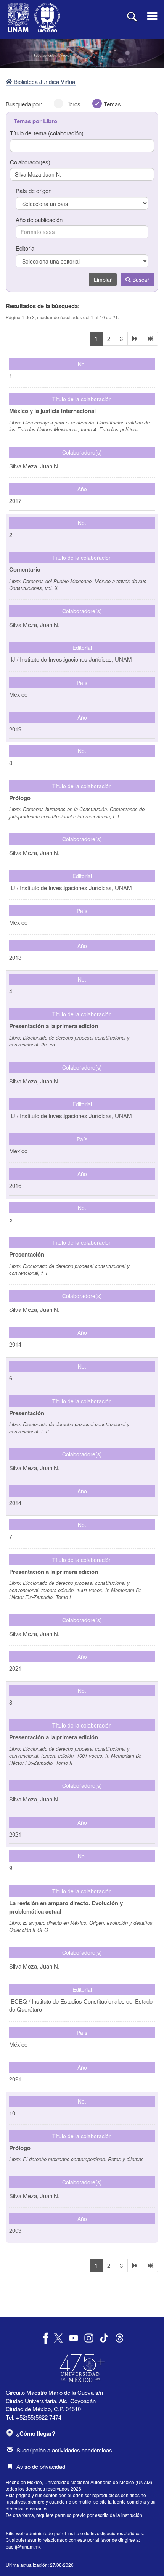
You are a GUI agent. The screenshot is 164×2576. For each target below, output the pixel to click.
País (82, 683)
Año (82, 489)
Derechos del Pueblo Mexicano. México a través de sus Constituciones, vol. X (78, 585)
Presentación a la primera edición (54, 1026)
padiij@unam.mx (23, 2546)
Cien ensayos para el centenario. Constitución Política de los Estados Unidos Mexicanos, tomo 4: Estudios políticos (79, 426)
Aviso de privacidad (41, 2466)
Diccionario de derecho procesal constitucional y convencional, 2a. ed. (69, 1041)
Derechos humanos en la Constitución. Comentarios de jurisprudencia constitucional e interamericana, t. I (77, 813)
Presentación (27, 1254)
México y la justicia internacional (52, 411)
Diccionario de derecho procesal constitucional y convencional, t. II (69, 1428)
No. (82, 364)
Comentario (25, 569)
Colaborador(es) (30, 162)
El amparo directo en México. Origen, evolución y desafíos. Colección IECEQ (82, 1926)
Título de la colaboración (82, 399)
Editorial (26, 248)
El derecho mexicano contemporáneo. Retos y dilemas (83, 2159)
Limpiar (103, 280)
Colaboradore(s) (82, 452)
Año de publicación (39, 219)
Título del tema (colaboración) (47, 133)
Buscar (140, 280)
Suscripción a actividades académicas (64, 2450)
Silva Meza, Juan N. (34, 853)
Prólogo (20, 798)
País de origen (34, 190)
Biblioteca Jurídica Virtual (44, 81)
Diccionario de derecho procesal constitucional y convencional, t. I (69, 1270)
